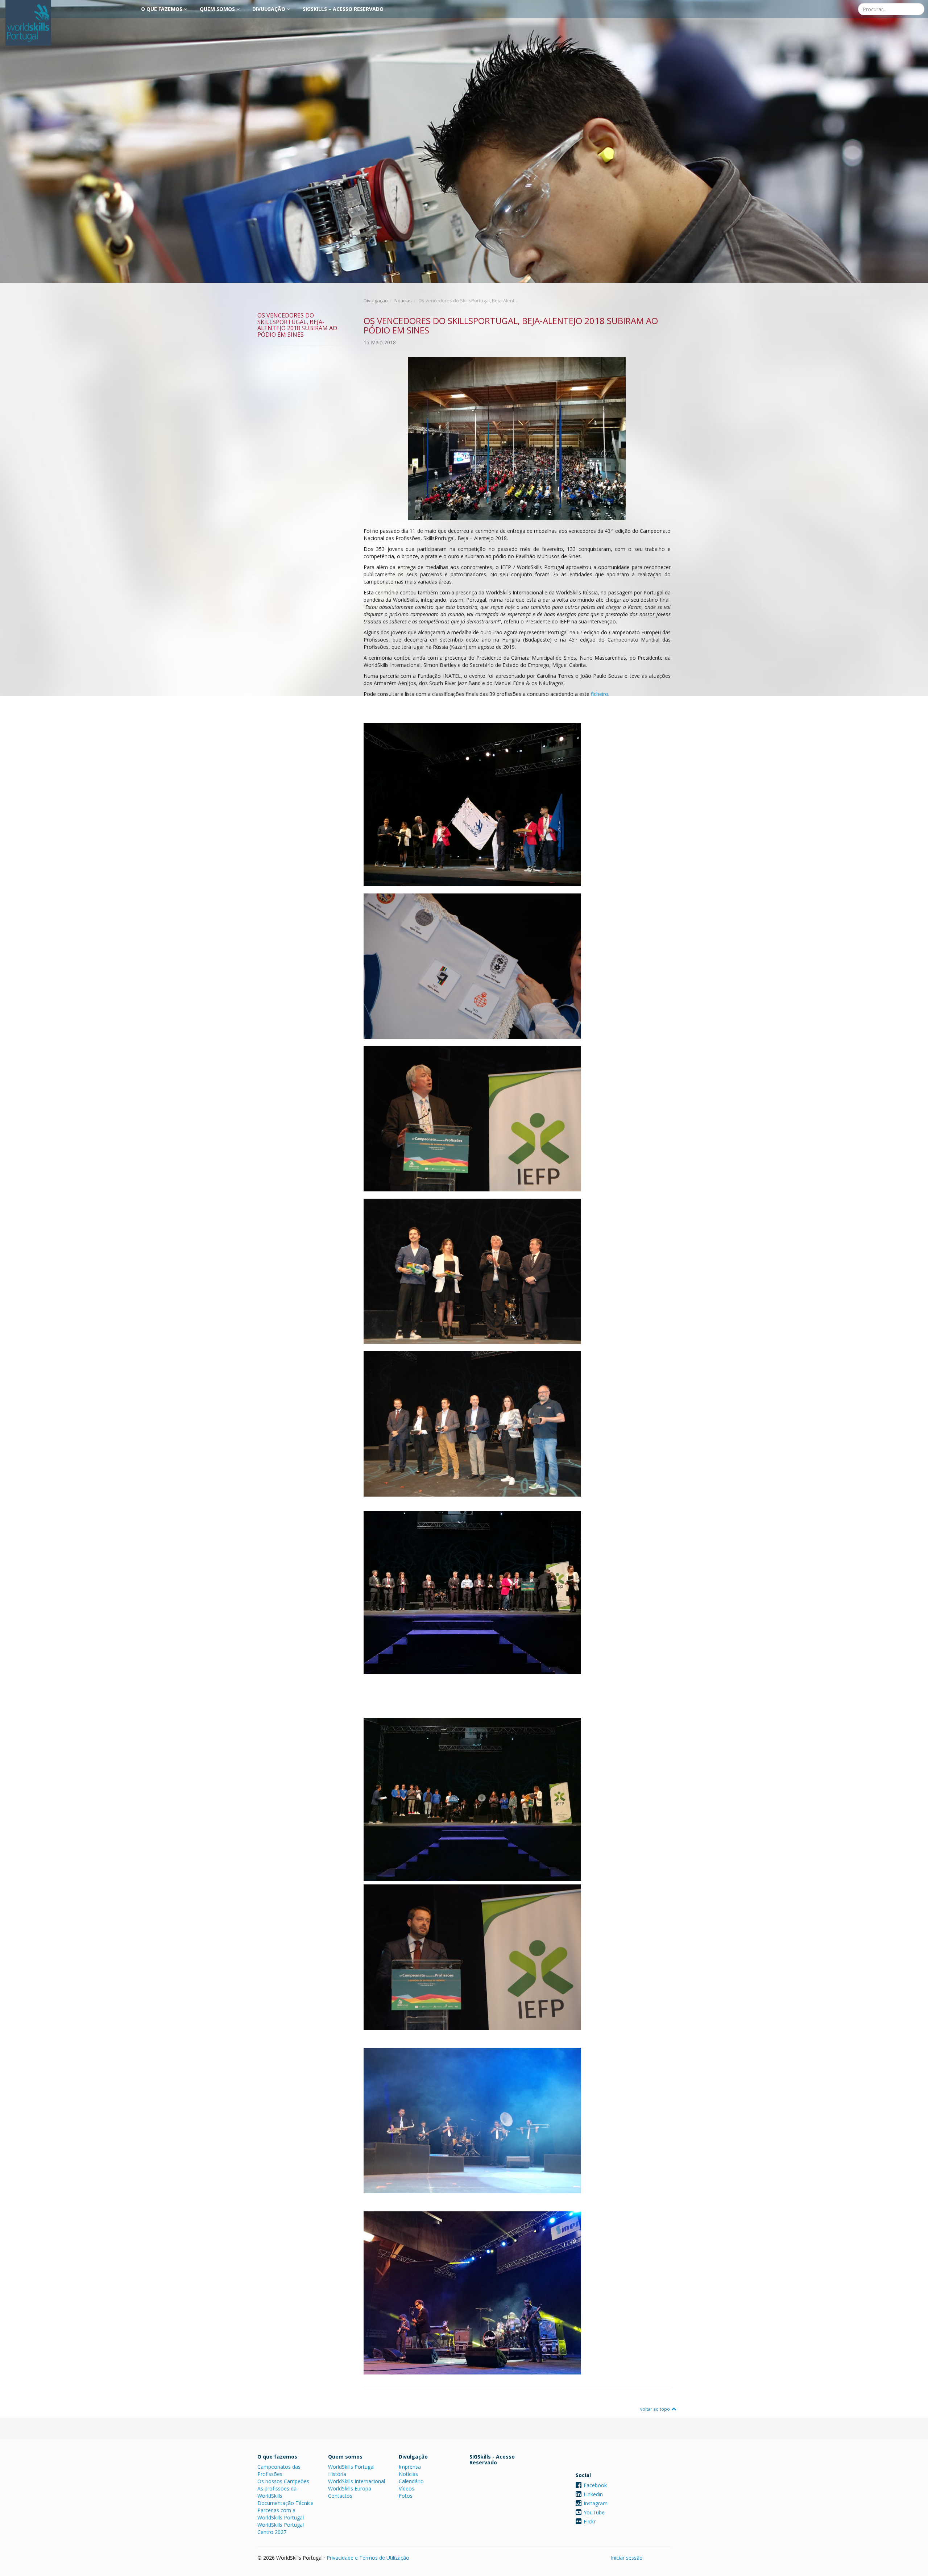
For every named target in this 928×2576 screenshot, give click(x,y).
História (337, 2474)
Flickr (590, 2521)
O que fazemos (162, 9)
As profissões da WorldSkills (277, 2492)
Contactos (340, 2496)
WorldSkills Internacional (357, 2481)
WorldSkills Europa (350, 2488)
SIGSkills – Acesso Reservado (343, 9)
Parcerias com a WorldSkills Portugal (281, 2514)
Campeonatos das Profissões (279, 2470)
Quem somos (218, 9)
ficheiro (600, 694)
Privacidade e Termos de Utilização (368, 2558)
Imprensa (410, 2467)
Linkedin (593, 2494)
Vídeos (407, 2488)
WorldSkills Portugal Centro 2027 (281, 2528)
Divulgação (270, 9)
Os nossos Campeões (283, 2481)
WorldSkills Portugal (351, 2467)
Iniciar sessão (627, 2558)
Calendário (411, 2481)
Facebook (595, 2485)
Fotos (406, 2496)
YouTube (594, 2512)
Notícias (403, 300)
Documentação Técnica (285, 2503)
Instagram (596, 2503)
